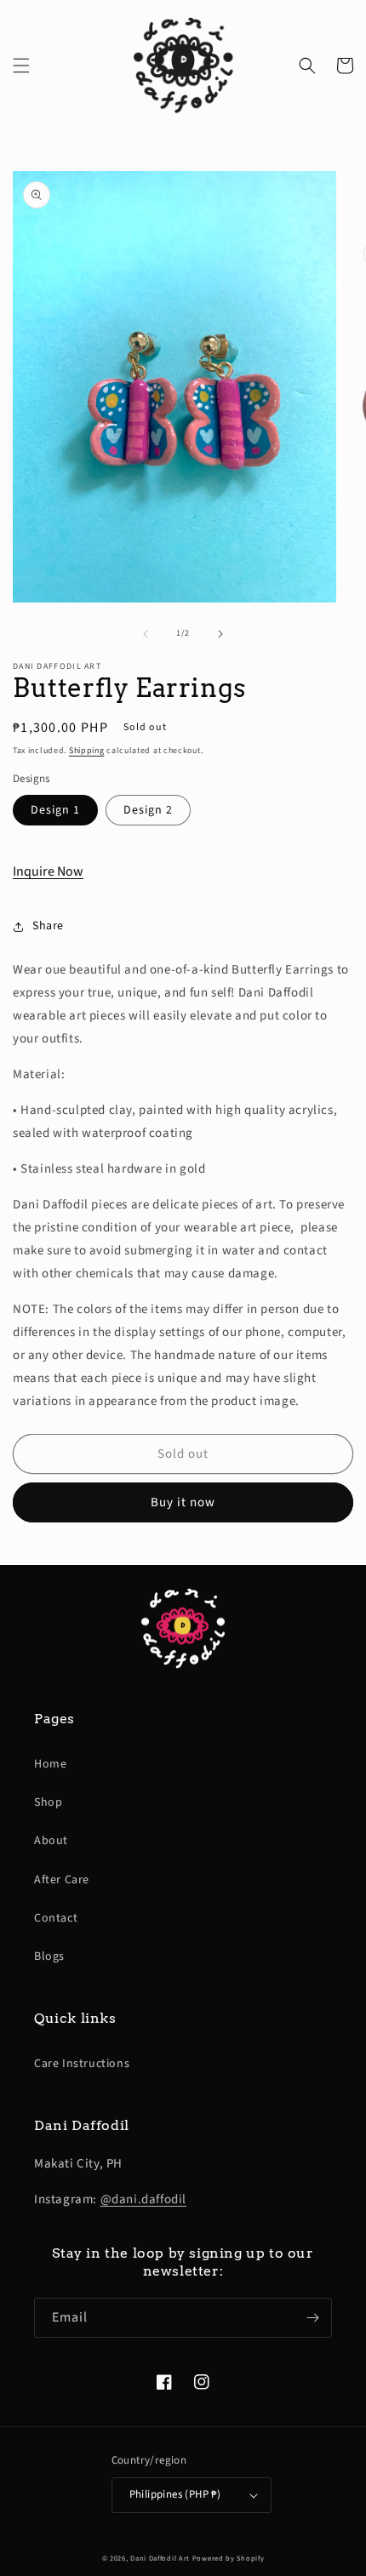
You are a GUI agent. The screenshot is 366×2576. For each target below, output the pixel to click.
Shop (48, 1802)
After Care (62, 1880)
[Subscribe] (312, 2318)
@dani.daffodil (143, 2199)
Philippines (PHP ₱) (175, 2494)
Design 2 (148, 810)
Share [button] (48, 926)
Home (50, 1764)
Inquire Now (48, 871)
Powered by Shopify (229, 2558)
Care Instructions (82, 2064)
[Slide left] (146, 634)
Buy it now (183, 1502)
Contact (56, 1918)
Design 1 (55, 810)
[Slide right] (220, 634)
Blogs (49, 1956)
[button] (21, 66)
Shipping (87, 751)
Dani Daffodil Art (160, 2558)
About (51, 1841)
